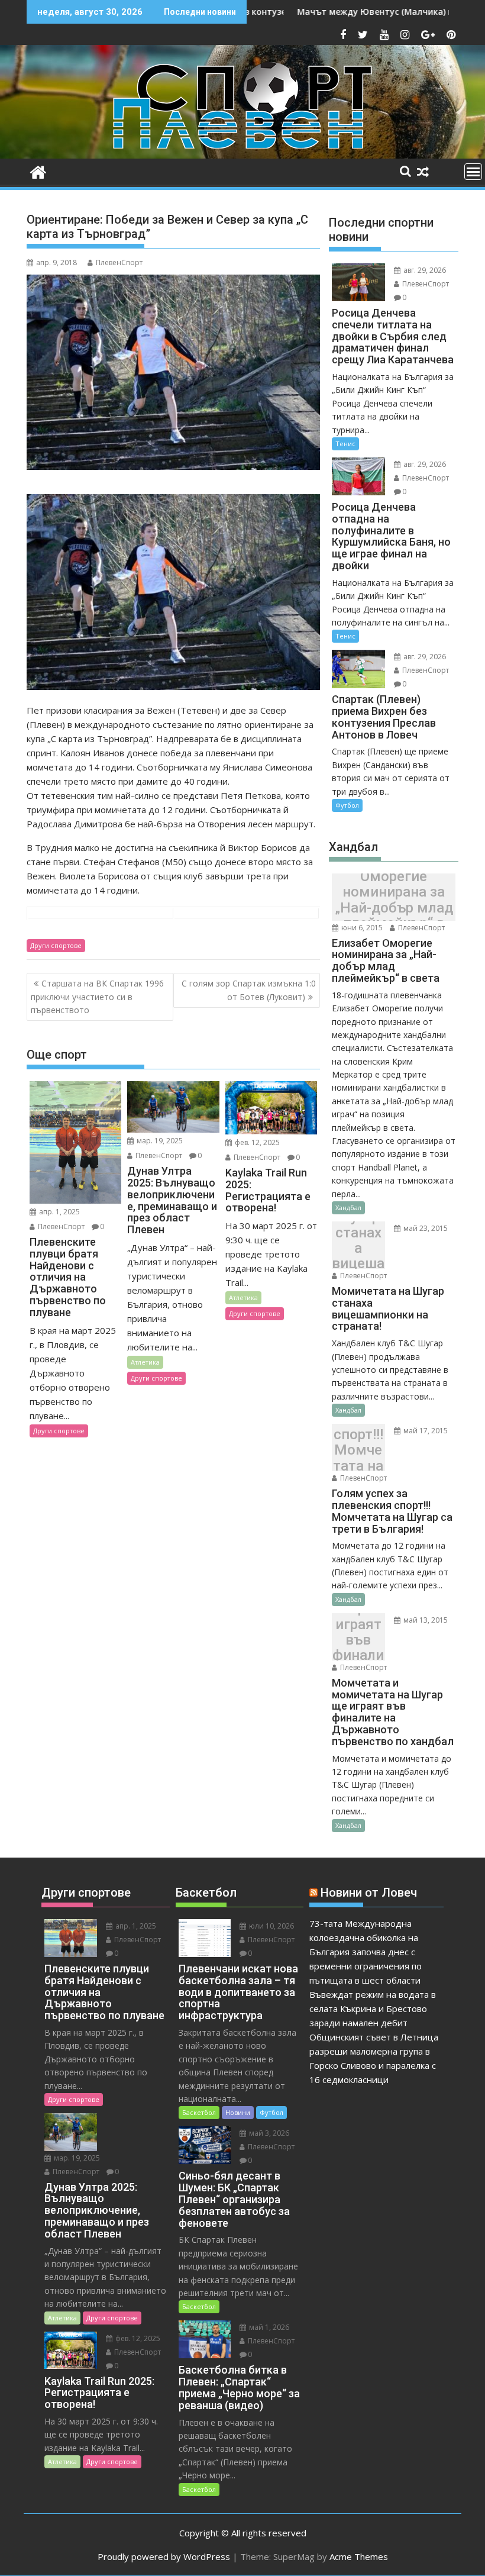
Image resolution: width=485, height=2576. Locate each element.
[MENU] (473, 172)
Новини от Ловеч (369, 1892)
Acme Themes (359, 2556)
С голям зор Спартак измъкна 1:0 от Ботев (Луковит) (249, 990)
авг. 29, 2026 (424, 270)
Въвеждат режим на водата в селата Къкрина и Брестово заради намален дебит (373, 2008)
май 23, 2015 (425, 1228)
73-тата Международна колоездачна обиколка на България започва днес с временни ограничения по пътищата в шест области (366, 1952)
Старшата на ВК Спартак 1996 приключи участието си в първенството (97, 997)
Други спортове (56, 945)
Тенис (345, 444)
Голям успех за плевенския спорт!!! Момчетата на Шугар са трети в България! (358, 1451)
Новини (238, 2112)
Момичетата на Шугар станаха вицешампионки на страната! (358, 1248)
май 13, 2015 (425, 1620)
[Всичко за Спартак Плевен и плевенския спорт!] (38, 171)
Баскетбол (199, 2112)
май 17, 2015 (425, 1431)
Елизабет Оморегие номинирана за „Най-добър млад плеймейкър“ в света (394, 899)
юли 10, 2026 (271, 1926)
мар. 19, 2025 (159, 1141)
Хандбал (348, 1208)
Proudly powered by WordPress (164, 2556)
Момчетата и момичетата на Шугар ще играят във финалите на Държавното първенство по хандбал (358, 1640)
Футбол (347, 805)
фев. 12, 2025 (256, 1142)
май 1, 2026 (268, 2327)
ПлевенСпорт (119, 262)
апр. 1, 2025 (59, 1212)
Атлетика (145, 1362)
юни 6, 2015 (361, 928)
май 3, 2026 (268, 2133)
